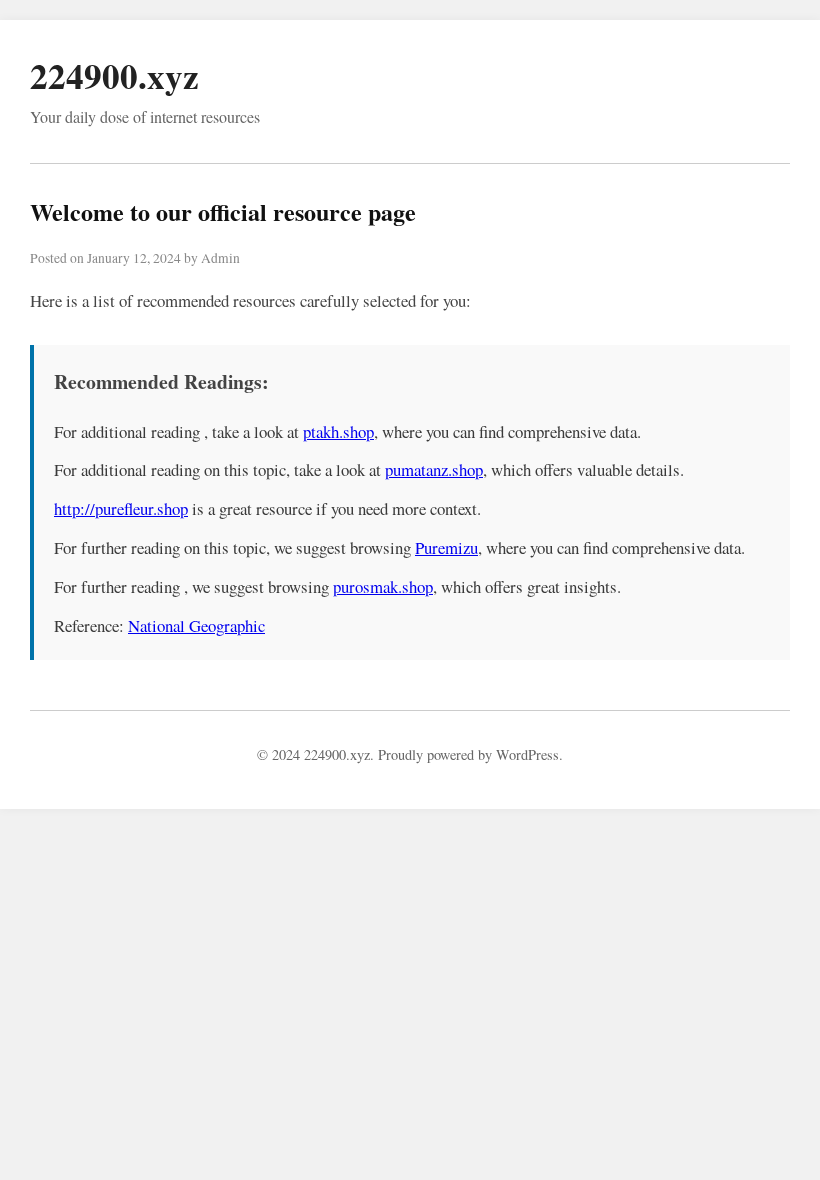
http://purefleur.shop (121, 508)
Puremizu (446, 547)
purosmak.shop (383, 586)
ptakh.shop (338, 431)
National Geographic (196, 625)
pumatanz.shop (434, 469)
